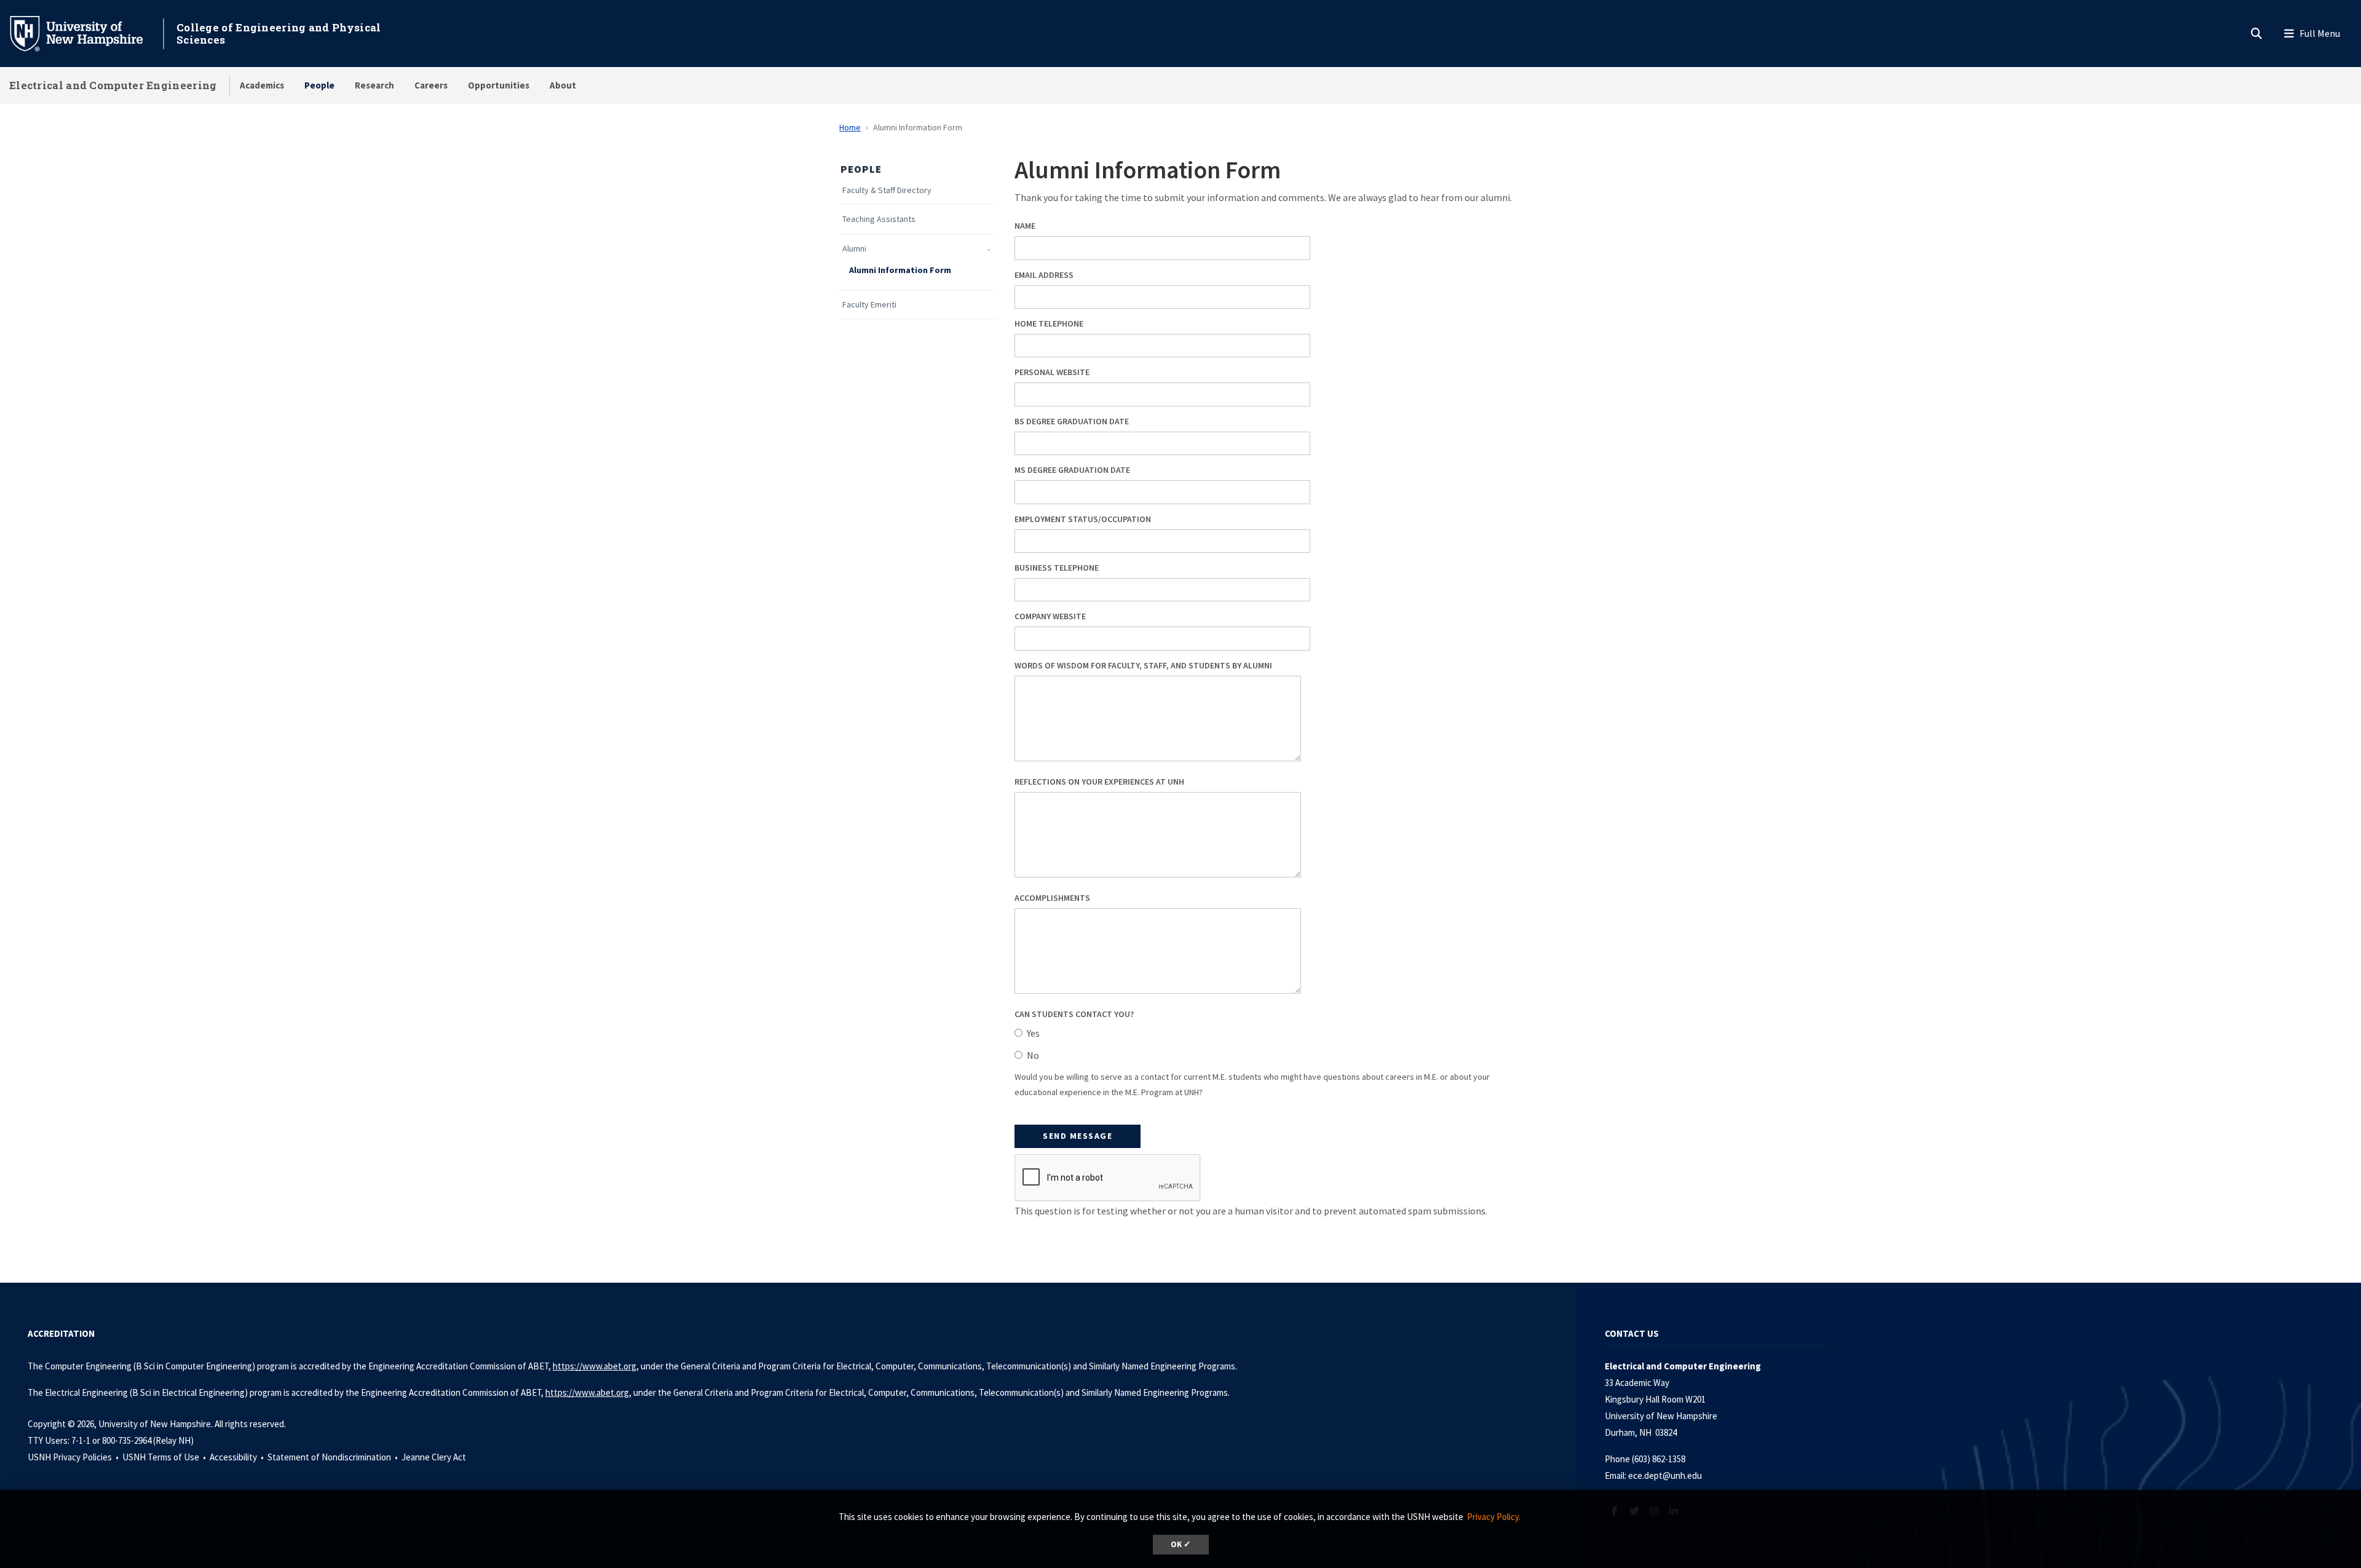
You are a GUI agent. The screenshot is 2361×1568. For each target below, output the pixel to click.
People (319, 85)
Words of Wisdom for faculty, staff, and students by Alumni (1143, 665)
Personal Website (1052, 372)
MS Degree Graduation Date (1072, 470)
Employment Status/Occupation (1083, 519)
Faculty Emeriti (869, 305)
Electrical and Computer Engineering (113, 85)
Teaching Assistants (879, 219)
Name (1025, 226)
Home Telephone (1049, 323)
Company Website (1050, 616)
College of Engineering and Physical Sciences (279, 34)
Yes (1033, 1033)
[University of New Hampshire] (86, 33)
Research (374, 85)
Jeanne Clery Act (434, 1457)
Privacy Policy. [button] (1494, 1517)
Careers (431, 85)
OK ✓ (1181, 1544)
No (1033, 1055)
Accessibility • (238, 1457)
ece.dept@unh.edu (1665, 1475)
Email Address (1044, 275)
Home (850, 127)
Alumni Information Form (900, 270)
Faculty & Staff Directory (887, 190)
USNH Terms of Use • (165, 1457)
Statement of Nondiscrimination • (334, 1457)
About (563, 85)
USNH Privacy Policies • (74, 1457)
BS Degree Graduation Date (1072, 421)
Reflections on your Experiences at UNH (1099, 782)
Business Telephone (1057, 568)
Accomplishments (1052, 898)
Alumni (854, 249)
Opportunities (499, 85)
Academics (262, 85)
